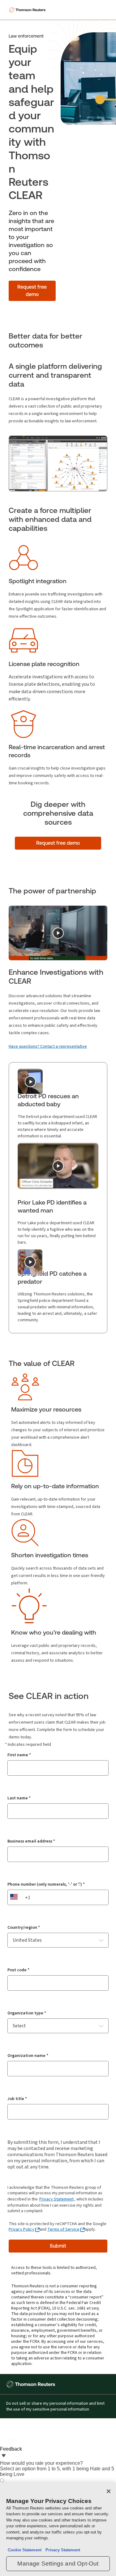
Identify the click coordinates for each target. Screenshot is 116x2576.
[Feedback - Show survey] (4, 2456)
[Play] (30, 1082)
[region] (58, 2529)
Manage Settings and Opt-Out (58, 2564)
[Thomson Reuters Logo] (28, 10)
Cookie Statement (25, 2550)
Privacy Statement (56, 2199)
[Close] (109, 2491)
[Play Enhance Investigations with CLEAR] (58, 933)
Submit (58, 2246)
